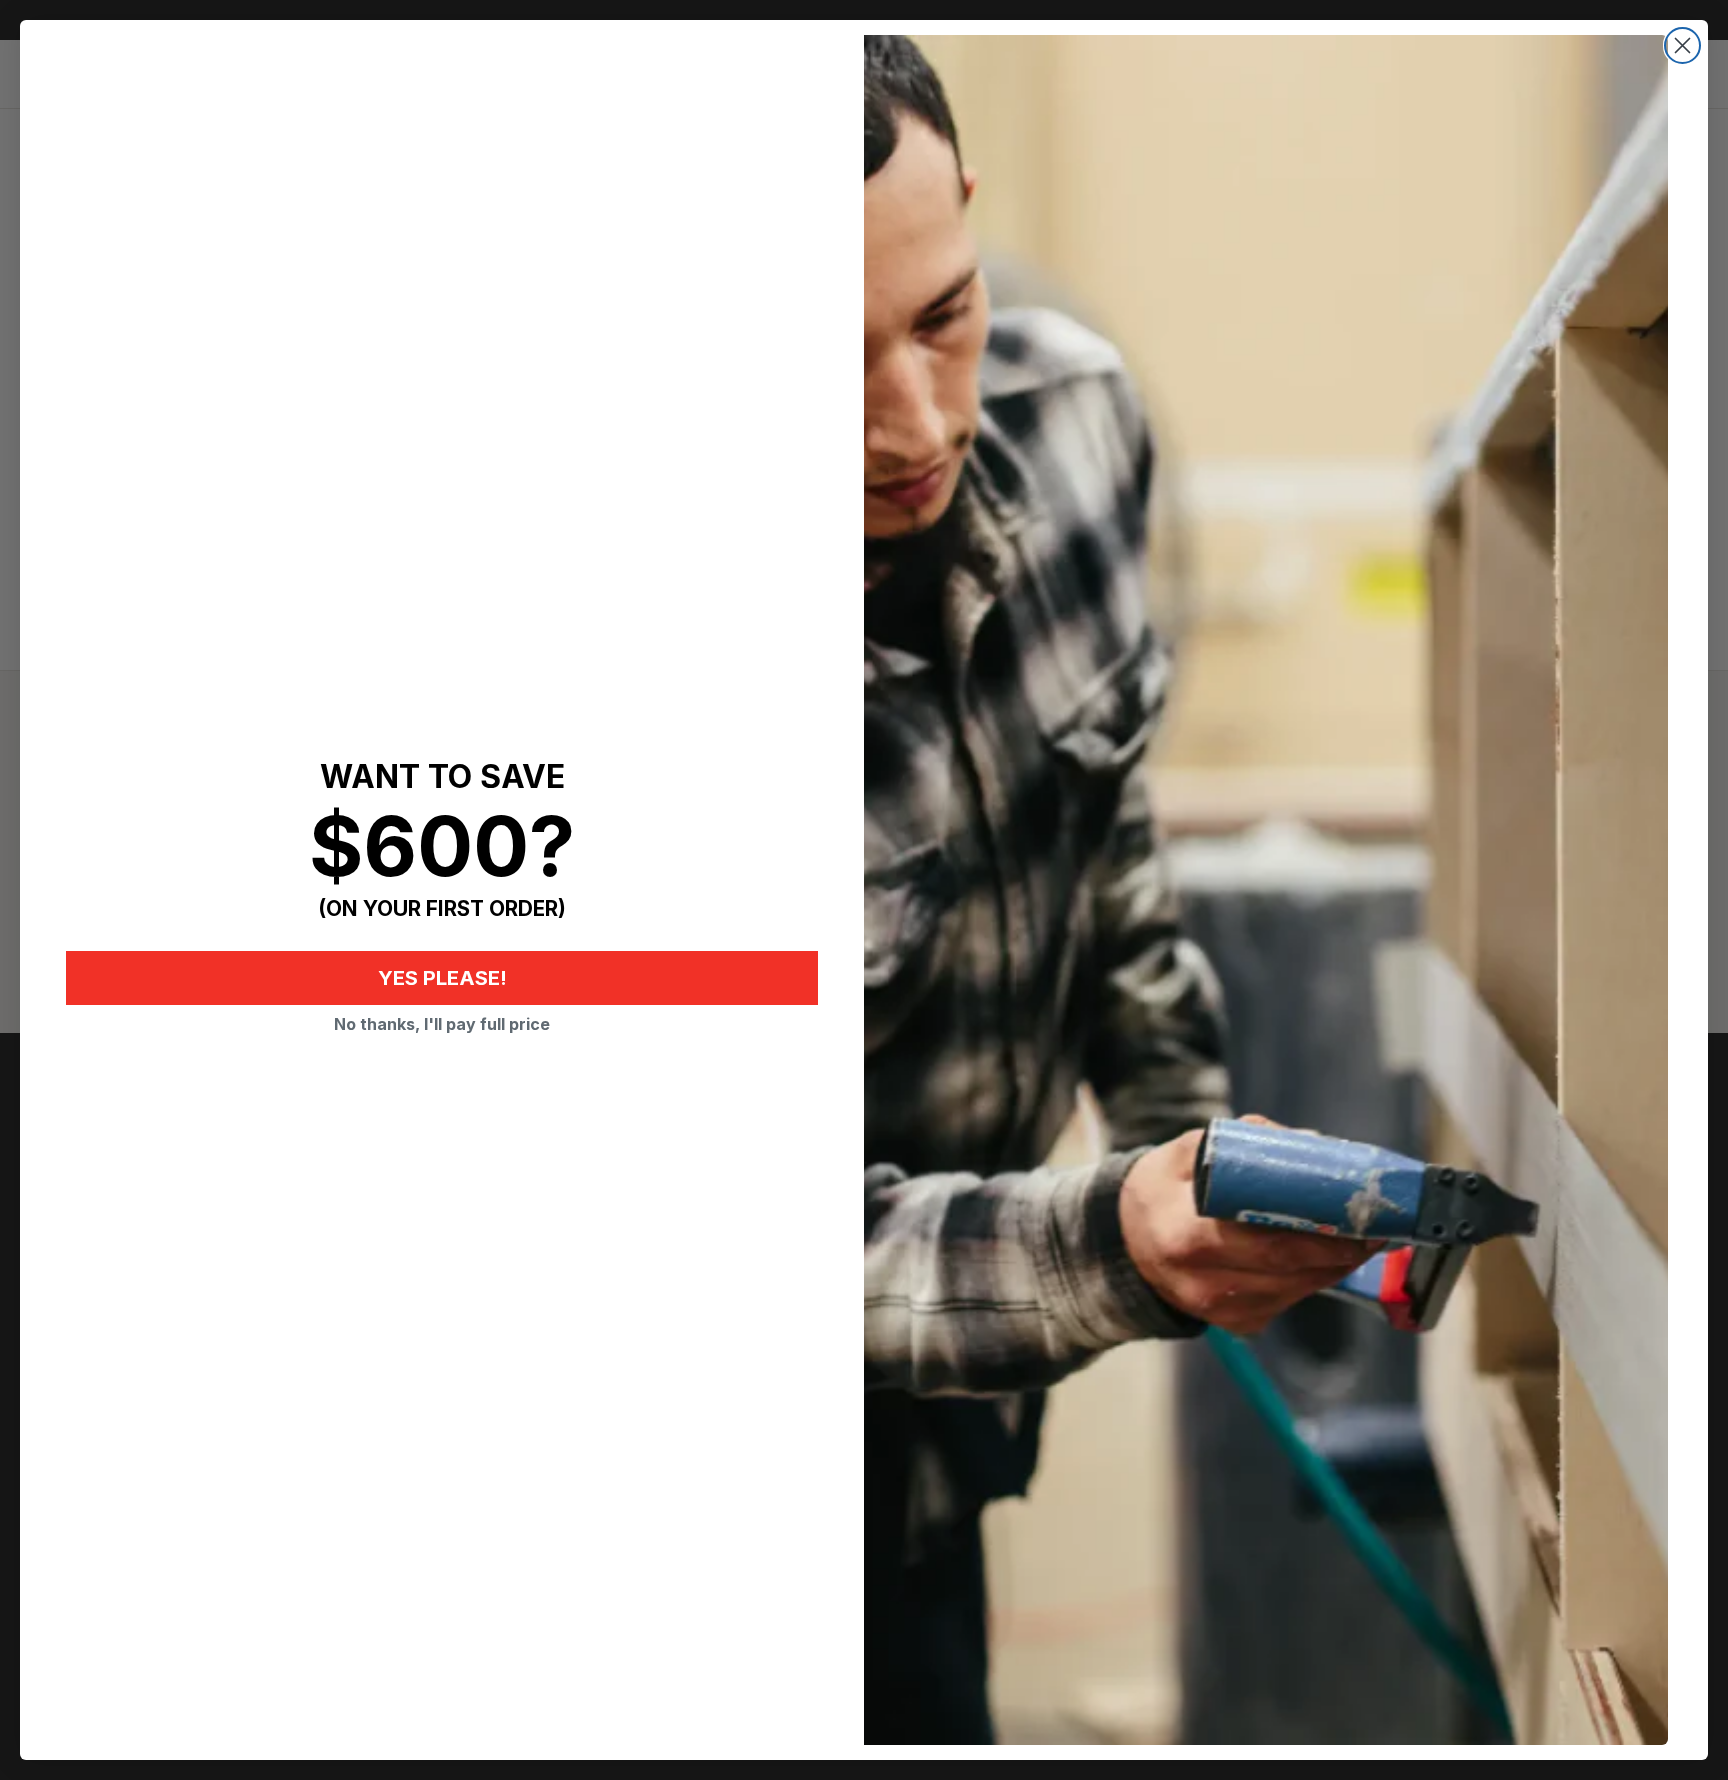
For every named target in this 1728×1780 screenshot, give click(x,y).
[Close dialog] (1682, 45)
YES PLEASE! (442, 978)
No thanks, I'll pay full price (442, 1024)
